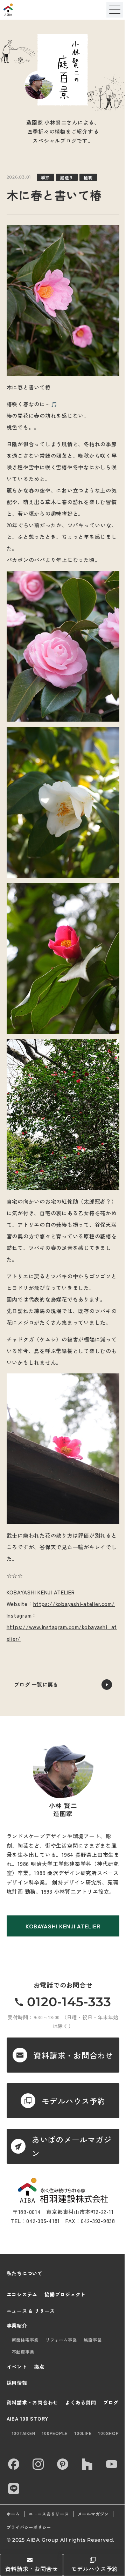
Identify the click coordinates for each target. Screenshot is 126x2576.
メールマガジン (93, 2514)
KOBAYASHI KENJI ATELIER (63, 1926)
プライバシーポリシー (29, 2527)
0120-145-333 (69, 2002)
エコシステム (22, 2294)
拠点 (40, 2367)
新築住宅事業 (25, 2340)
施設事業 (93, 2340)
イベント (17, 2367)
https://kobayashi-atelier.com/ (74, 1604)
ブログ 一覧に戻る (36, 1684)
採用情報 (17, 2383)
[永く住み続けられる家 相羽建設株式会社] (63, 2190)
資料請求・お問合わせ (33, 2402)
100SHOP (108, 2433)
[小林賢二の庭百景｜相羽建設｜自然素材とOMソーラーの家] (26, 10)
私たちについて (25, 2273)
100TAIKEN (24, 2433)
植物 (88, 177)
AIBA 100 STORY (28, 2418)
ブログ (111, 2402)
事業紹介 (17, 2326)
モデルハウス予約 (94, 2569)
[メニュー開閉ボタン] (115, 10)
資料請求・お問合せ (32, 2569)
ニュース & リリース (31, 2311)
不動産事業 (23, 2352)
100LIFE (83, 2433)
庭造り (67, 177)
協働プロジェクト (65, 2294)
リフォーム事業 (61, 2340)
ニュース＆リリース (49, 2514)
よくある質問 (81, 2402)
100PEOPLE (55, 2433)
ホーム (13, 2514)
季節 (45, 177)
